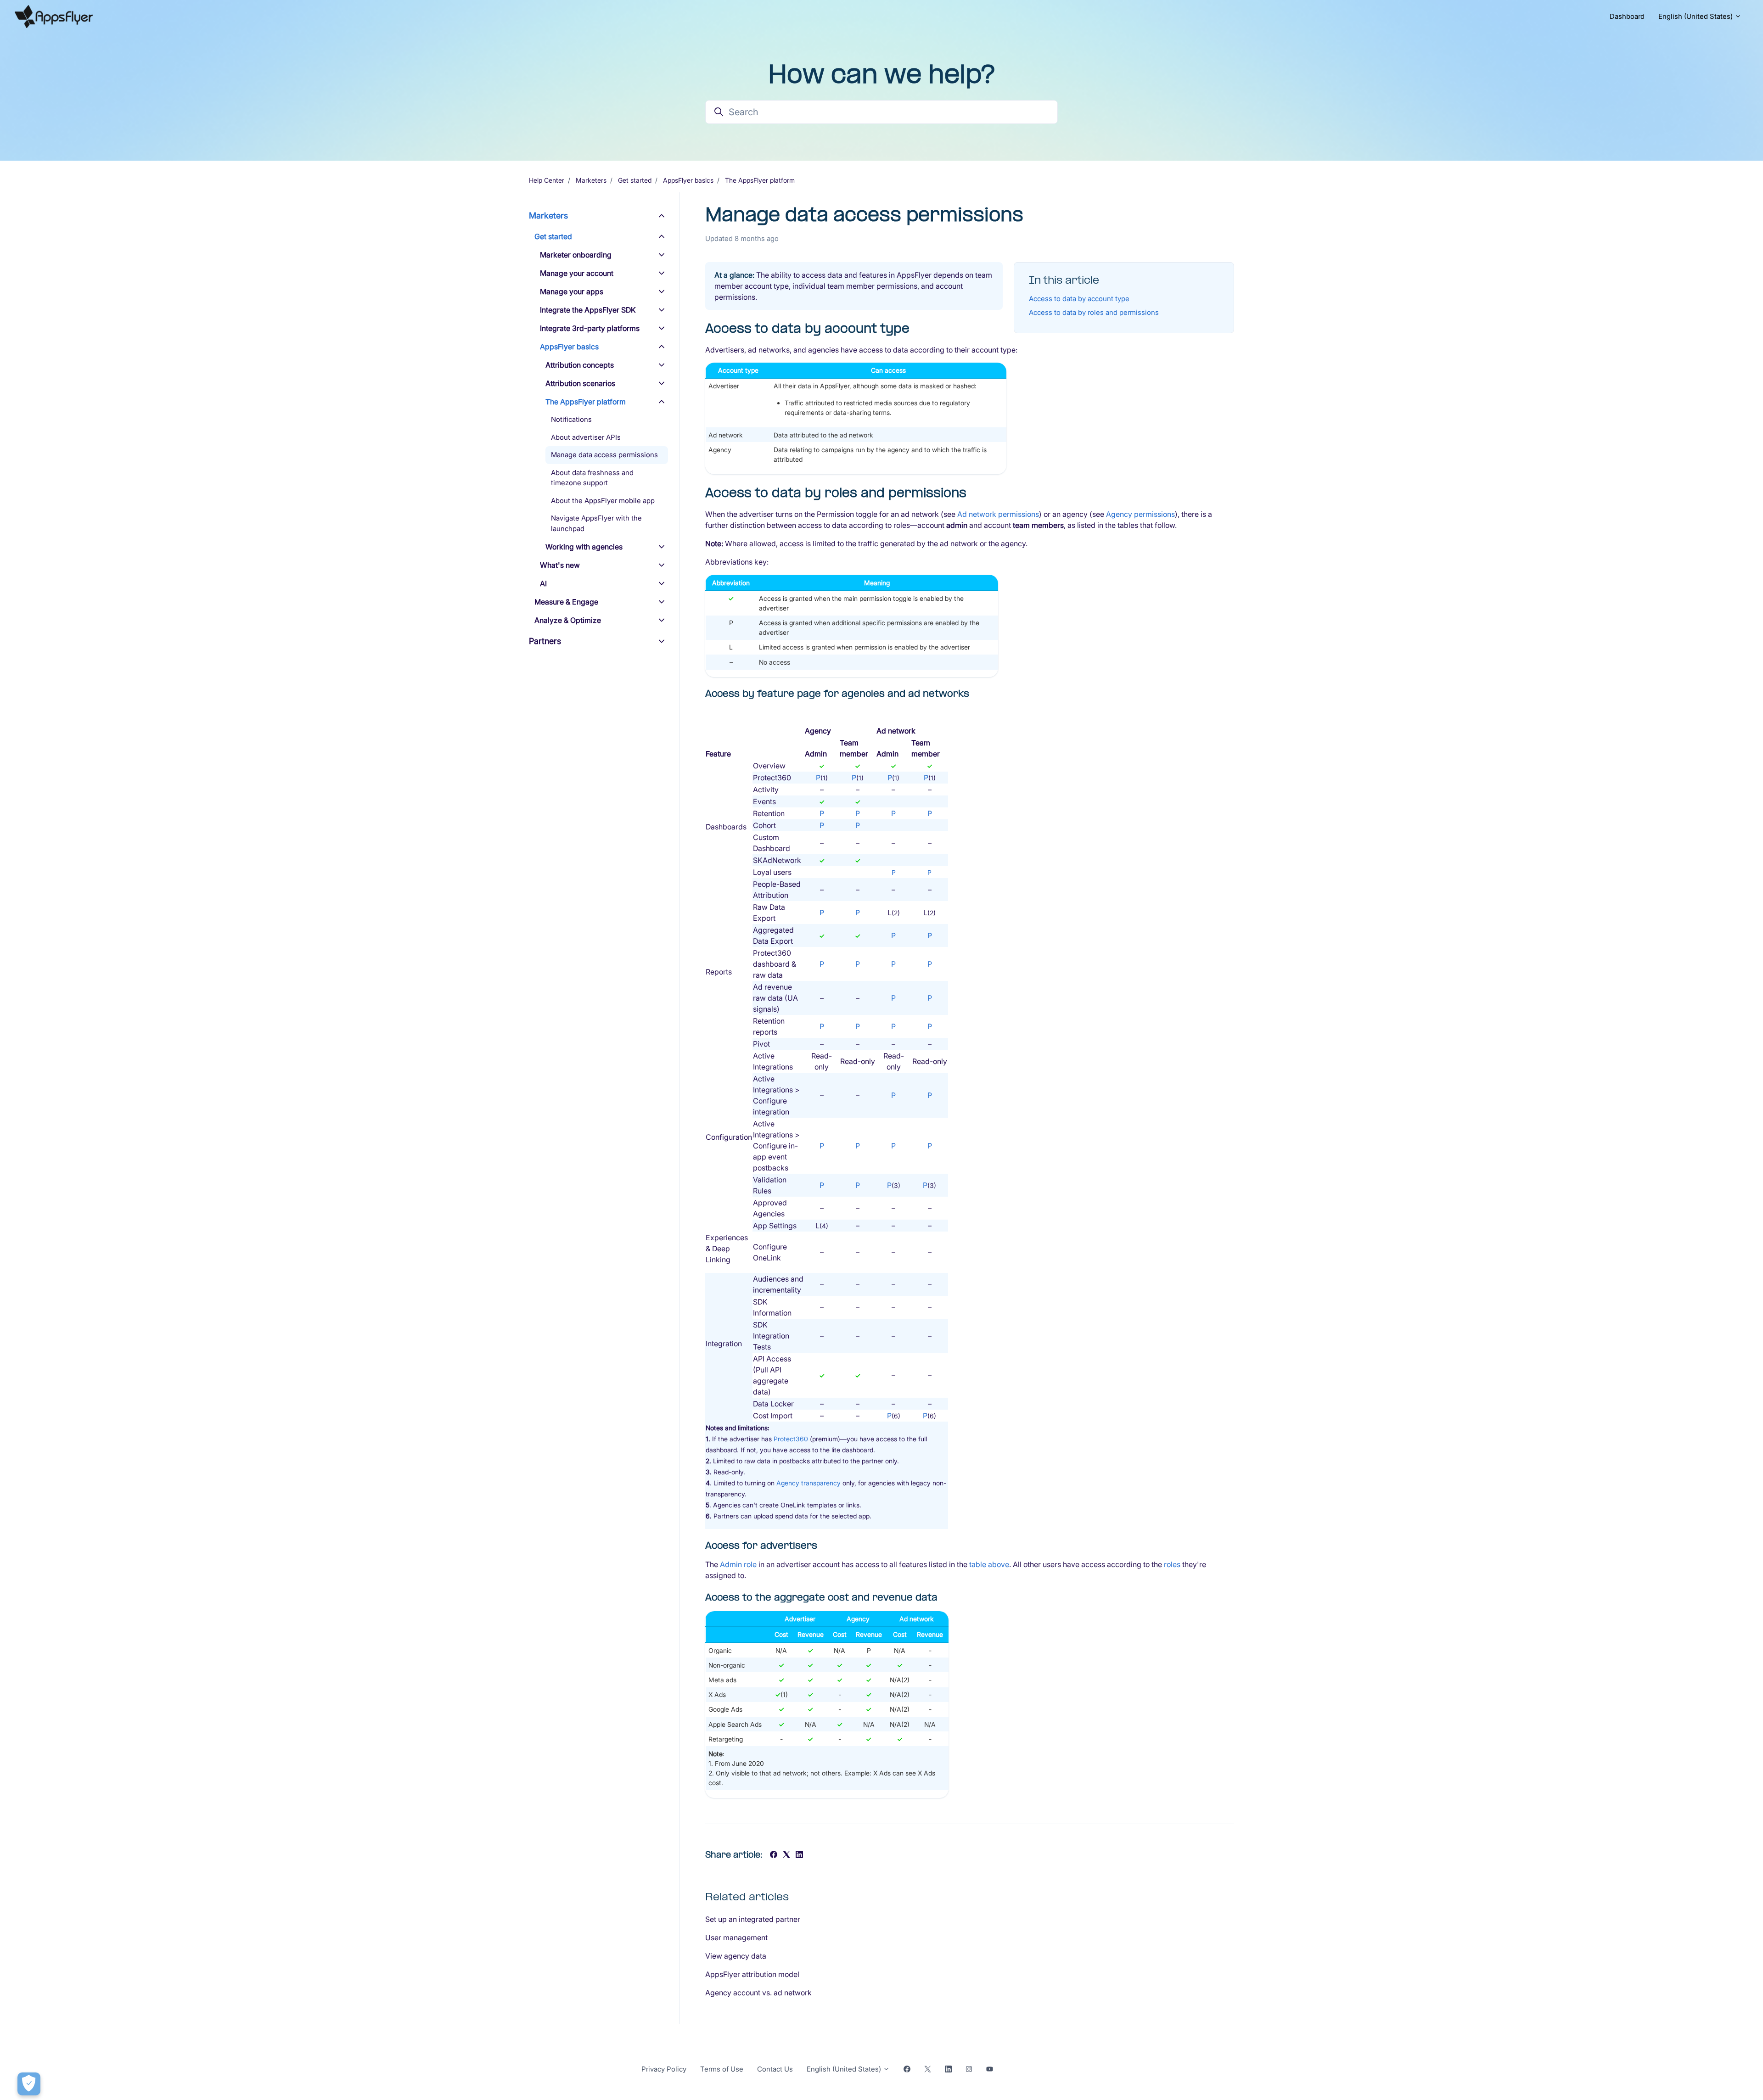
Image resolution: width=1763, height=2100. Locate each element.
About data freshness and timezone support (592, 478)
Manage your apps (572, 291)
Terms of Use (722, 2069)
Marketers (591, 180)
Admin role (738, 1564)
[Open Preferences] (29, 2084)
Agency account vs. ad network (758, 1993)
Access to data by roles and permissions (1094, 312)
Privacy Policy (664, 2069)
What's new (560, 565)
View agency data (736, 1956)
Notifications (571, 419)
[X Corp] (786, 1855)
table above (989, 1564)
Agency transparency (809, 1483)
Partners (545, 641)
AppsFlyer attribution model (752, 1974)
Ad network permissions (998, 514)
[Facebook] (774, 1855)
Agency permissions (1140, 514)
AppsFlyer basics (688, 180)
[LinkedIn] (799, 1855)
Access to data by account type (1079, 299)
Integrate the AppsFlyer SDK (588, 310)
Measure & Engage (566, 602)
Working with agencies (584, 547)
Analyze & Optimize (568, 620)
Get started (635, 180)
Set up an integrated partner (753, 1919)
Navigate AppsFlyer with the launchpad (596, 523)
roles (1172, 1564)
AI (543, 583)
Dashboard (1627, 16)
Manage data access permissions (604, 455)
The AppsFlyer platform (760, 180)
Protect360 (791, 1439)
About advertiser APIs (586, 437)
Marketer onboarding (576, 255)
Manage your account (577, 273)
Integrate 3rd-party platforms (590, 328)
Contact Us (775, 2069)
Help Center (547, 180)
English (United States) (1696, 16)
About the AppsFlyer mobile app (603, 501)
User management (736, 1938)
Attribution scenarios (580, 383)
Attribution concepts (580, 365)
